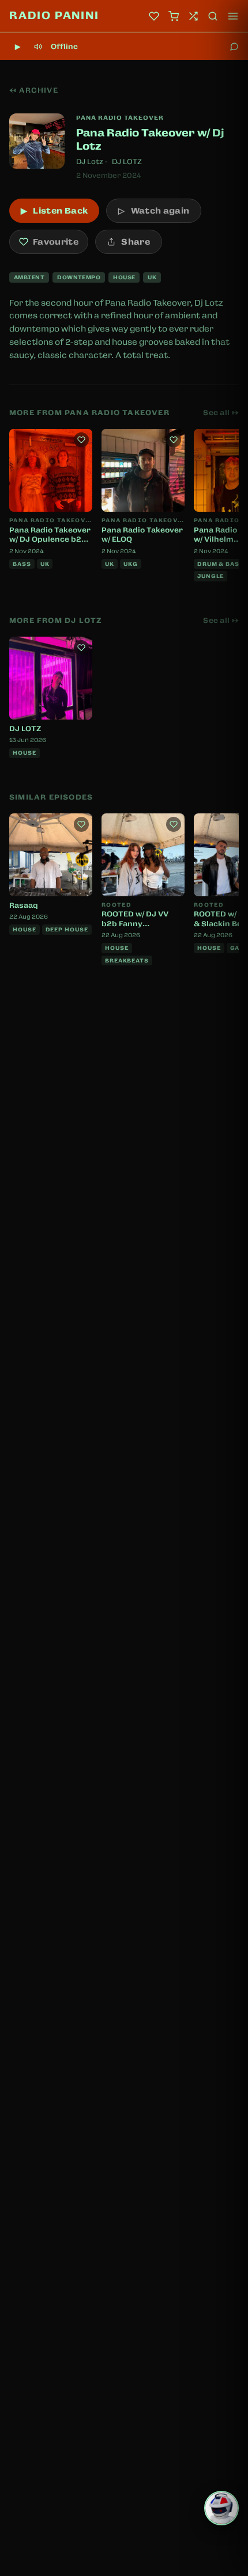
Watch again (154, 211)
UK (152, 277)
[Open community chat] (234, 47)
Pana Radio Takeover (120, 117)
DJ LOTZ (127, 162)
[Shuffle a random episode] (193, 16)
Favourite (56, 242)
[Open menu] (233, 16)
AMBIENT (29, 277)
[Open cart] (174, 16)
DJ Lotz (90, 162)
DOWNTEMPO (79, 277)
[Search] (213, 16)
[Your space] (154, 16)
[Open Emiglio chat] (221, 2508)
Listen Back (54, 211)
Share (136, 242)
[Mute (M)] (38, 47)
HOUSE (124, 277)
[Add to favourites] (81, 440)
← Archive (34, 90)
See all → (221, 413)
